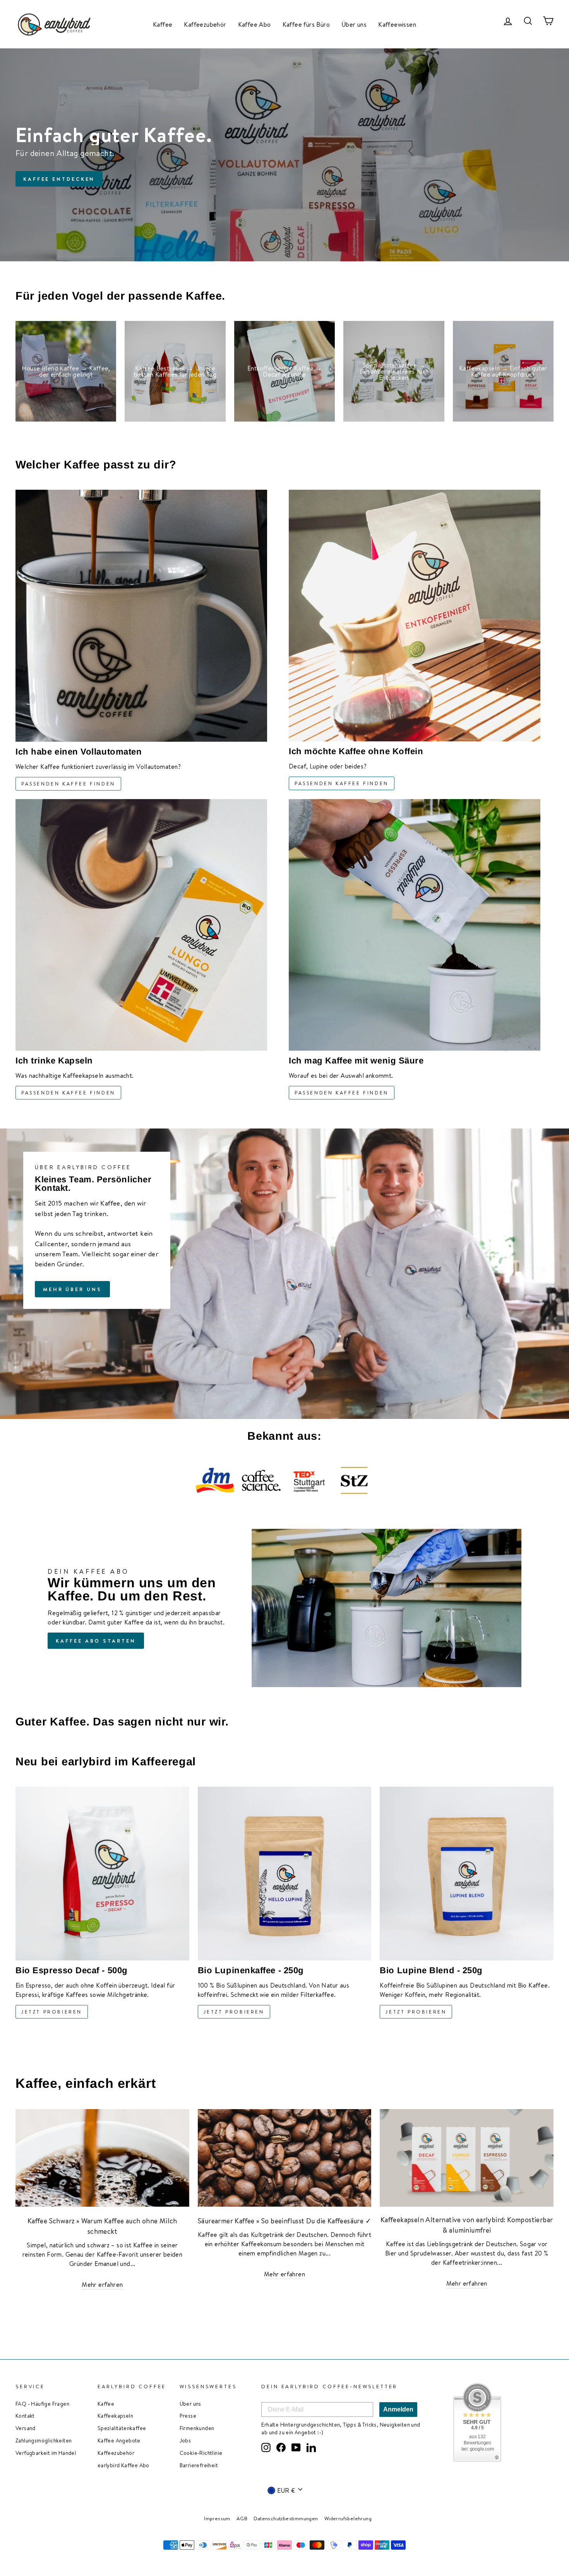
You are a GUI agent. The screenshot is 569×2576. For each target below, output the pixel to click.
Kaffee (163, 24)
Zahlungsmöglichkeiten (44, 2440)
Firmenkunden (197, 2428)
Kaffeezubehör (205, 24)
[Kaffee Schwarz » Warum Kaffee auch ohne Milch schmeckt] (102, 2158)
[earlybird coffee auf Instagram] (266, 2447)
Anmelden (398, 2409)
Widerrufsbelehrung (348, 2518)
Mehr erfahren (102, 2284)
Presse (188, 2416)
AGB (242, 2518)
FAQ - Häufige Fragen (42, 2404)
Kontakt (25, 2416)
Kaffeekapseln (115, 2416)
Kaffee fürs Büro (306, 24)
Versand (26, 2428)
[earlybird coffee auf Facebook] (281, 2447)
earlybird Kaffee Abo (123, 2465)
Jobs (185, 2440)
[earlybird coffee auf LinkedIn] (311, 2447)
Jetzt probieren (52, 2012)
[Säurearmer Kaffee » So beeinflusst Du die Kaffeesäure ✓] (285, 2158)
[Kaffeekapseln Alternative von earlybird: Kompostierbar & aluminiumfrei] (467, 2158)
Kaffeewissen (397, 24)
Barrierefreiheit (199, 2465)
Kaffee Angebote (119, 2440)
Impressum (217, 2518)
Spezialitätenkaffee (122, 2428)
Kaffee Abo (255, 24)
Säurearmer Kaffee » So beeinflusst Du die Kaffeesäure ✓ (284, 2221)
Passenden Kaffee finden (68, 784)
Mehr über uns (72, 1289)
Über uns (354, 24)
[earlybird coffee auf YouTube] (296, 2447)
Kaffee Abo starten (96, 1641)
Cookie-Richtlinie (201, 2453)
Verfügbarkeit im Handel (46, 2453)
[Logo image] (215, 1480)
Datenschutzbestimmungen (286, 2518)
